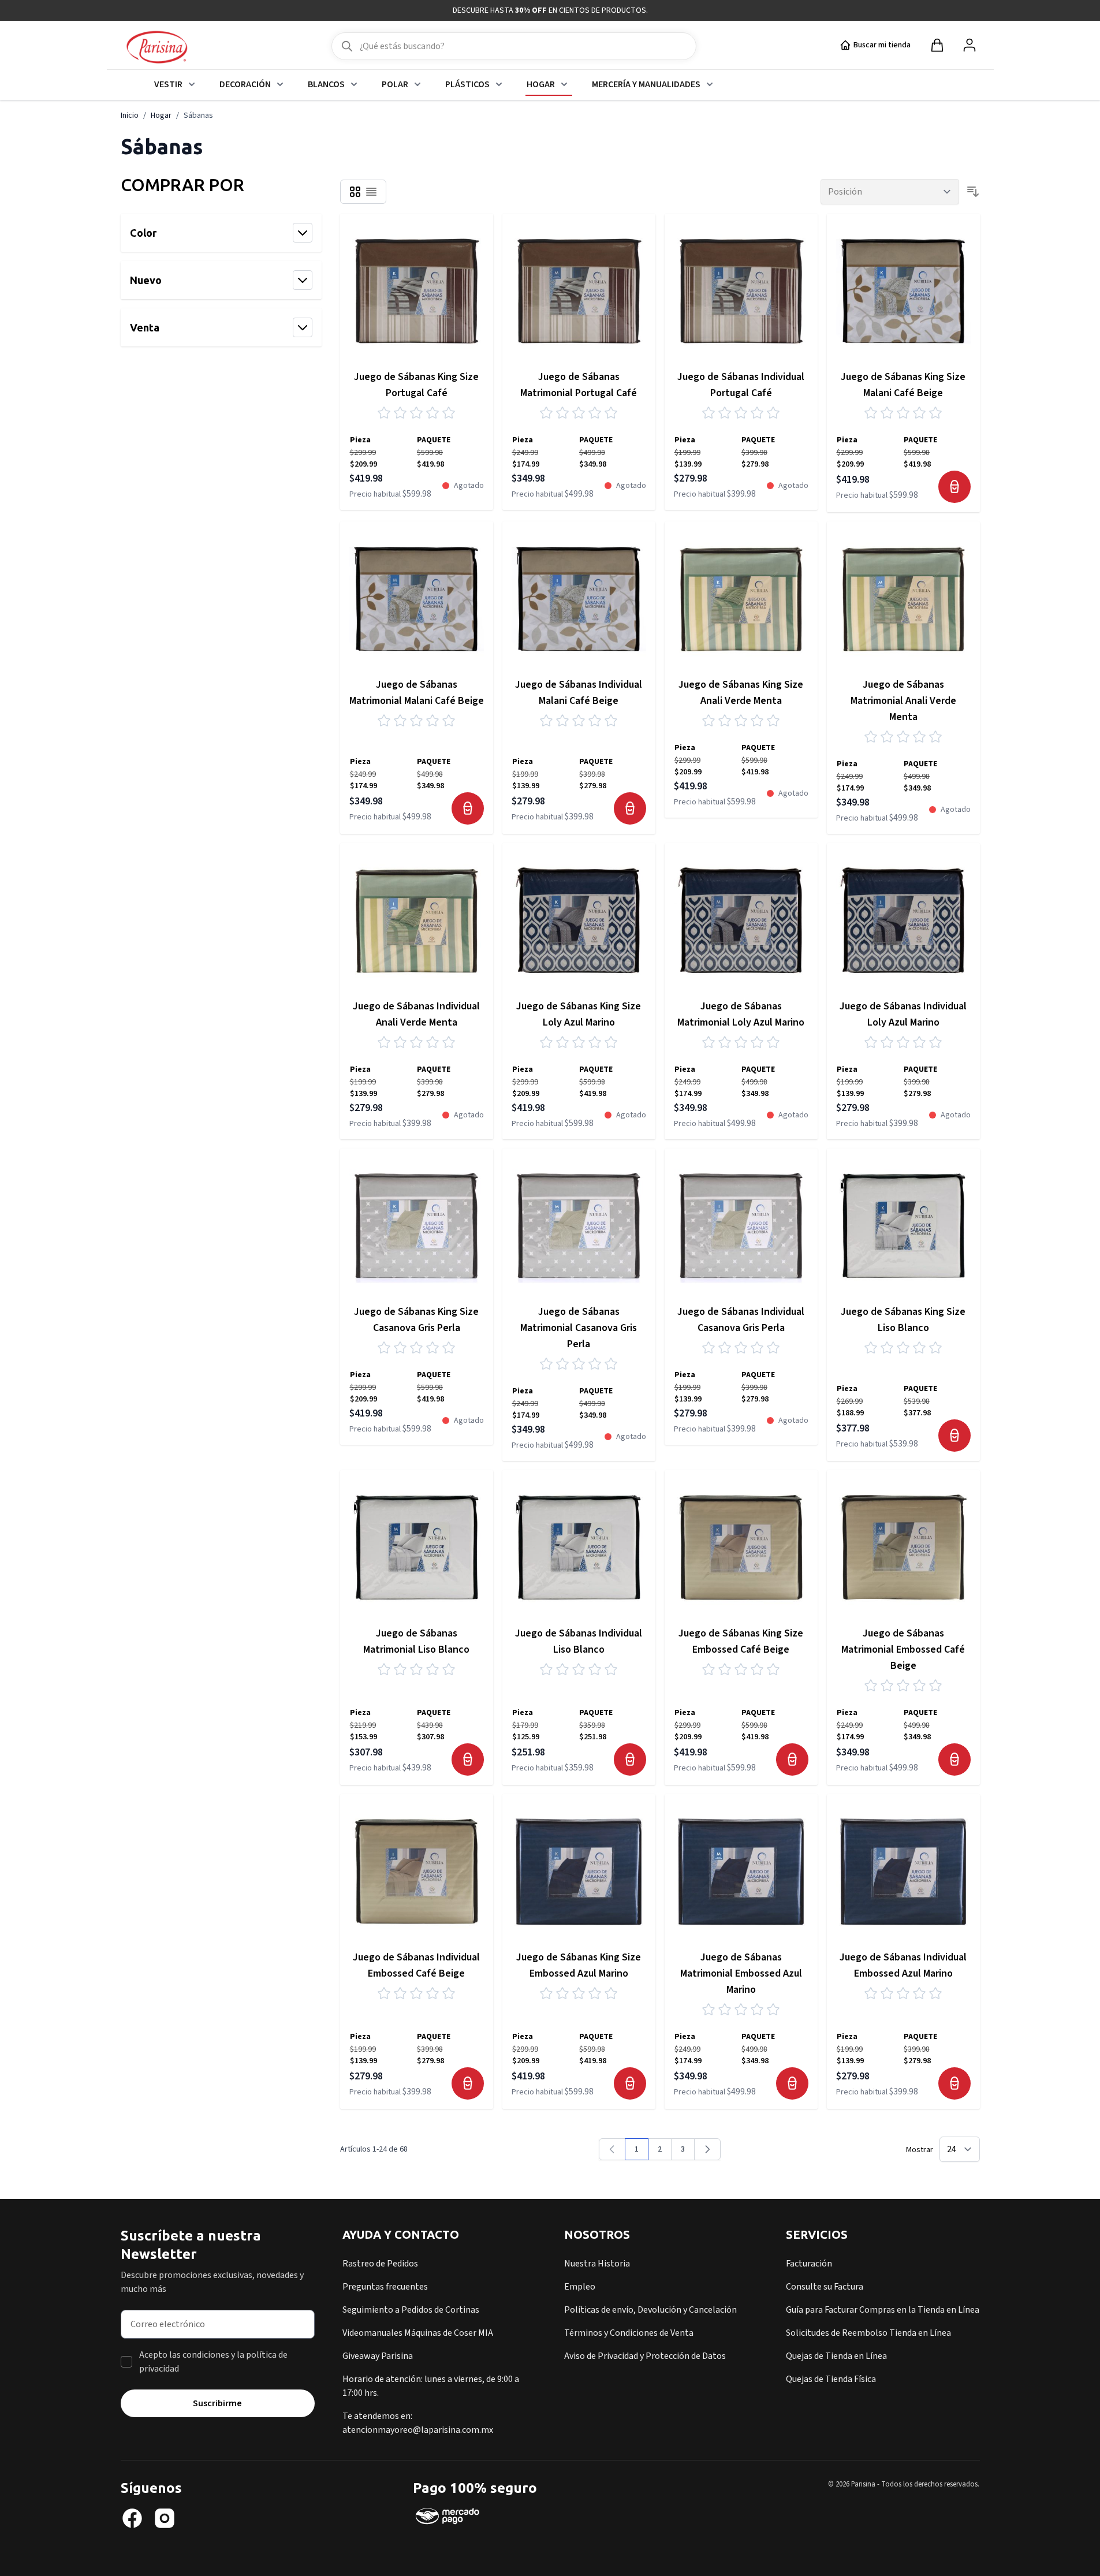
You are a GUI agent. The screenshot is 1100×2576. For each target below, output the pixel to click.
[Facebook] (132, 2518)
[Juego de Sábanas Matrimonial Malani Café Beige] (417, 598)
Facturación (809, 2264)
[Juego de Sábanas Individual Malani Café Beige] (579, 598)
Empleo (580, 2287)
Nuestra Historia (597, 2264)
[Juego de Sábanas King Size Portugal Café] (417, 290)
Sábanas (198, 115)
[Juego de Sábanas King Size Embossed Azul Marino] (579, 1871)
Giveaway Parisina (378, 2356)
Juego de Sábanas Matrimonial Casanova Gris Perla (579, 1328)
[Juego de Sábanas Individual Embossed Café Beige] (417, 1871)
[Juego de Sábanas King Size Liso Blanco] (903, 1225)
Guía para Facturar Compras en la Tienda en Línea (883, 2310)
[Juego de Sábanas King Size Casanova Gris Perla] (417, 1225)
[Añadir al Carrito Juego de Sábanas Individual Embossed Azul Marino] (954, 2083)
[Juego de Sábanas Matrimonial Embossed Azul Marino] (741, 1871)
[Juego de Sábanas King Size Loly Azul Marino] (579, 920)
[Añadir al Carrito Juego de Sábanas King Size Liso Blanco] (954, 1436)
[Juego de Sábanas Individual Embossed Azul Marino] (903, 1871)
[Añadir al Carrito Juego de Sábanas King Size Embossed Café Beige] (792, 1759)
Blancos (326, 84)
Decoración (245, 84)
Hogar (541, 84)
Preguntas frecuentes (385, 2287)
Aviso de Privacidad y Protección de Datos (645, 2356)
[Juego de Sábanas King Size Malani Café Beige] (903, 290)
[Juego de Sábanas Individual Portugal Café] (741, 290)
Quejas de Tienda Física (831, 2379)
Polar (395, 84)
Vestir (168, 84)
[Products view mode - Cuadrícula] (355, 192)
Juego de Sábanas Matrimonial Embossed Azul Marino (741, 1973)
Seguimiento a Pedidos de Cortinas (411, 2310)
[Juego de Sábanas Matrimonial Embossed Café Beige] (903, 1547)
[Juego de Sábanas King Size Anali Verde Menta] (741, 598)
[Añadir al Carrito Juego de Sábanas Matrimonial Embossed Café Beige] (954, 1759)
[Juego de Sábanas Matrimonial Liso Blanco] (417, 1547)
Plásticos (467, 84)
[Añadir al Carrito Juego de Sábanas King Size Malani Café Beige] (954, 487)
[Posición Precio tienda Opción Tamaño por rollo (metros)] (890, 192)
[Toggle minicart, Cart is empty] (937, 45)
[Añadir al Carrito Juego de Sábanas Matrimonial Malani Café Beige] (468, 808)
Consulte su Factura (825, 2287)
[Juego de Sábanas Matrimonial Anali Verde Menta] (903, 598)
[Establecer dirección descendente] (973, 192)
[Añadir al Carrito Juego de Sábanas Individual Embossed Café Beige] (468, 2083)
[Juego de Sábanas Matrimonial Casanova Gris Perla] (579, 1225)
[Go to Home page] (157, 48)
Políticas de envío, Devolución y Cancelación (650, 2310)
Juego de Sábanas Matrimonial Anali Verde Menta (903, 701)
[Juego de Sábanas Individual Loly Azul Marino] (903, 920)
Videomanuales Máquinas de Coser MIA (418, 2333)
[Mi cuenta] (970, 45)
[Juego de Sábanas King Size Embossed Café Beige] (741, 1547)
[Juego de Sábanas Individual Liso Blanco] (579, 1547)
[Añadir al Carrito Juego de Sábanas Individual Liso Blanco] (630, 1759)
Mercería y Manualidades (646, 84)
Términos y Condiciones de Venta (629, 2333)
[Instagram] (165, 2518)
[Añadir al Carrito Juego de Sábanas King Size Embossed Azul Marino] (630, 2083)
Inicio (130, 115)
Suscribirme (217, 2403)
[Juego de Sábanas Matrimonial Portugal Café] (579, 290)
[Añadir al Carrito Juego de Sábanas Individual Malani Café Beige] (630, 808)
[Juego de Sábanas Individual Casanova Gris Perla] (741, 1225)
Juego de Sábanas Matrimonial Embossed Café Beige (903, 1649)
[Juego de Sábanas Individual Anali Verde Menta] (417, 920)
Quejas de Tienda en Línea (836, 2356)
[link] (612, 2149)
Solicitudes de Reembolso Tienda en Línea (868, 2333)
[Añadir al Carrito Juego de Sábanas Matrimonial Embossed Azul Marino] (792, 2083)
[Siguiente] (707, 2149)
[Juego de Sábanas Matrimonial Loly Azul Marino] (741, 920)
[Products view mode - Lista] (371, 192)
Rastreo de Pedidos (380, 2264)
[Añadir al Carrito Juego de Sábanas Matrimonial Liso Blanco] (468, 1759)
